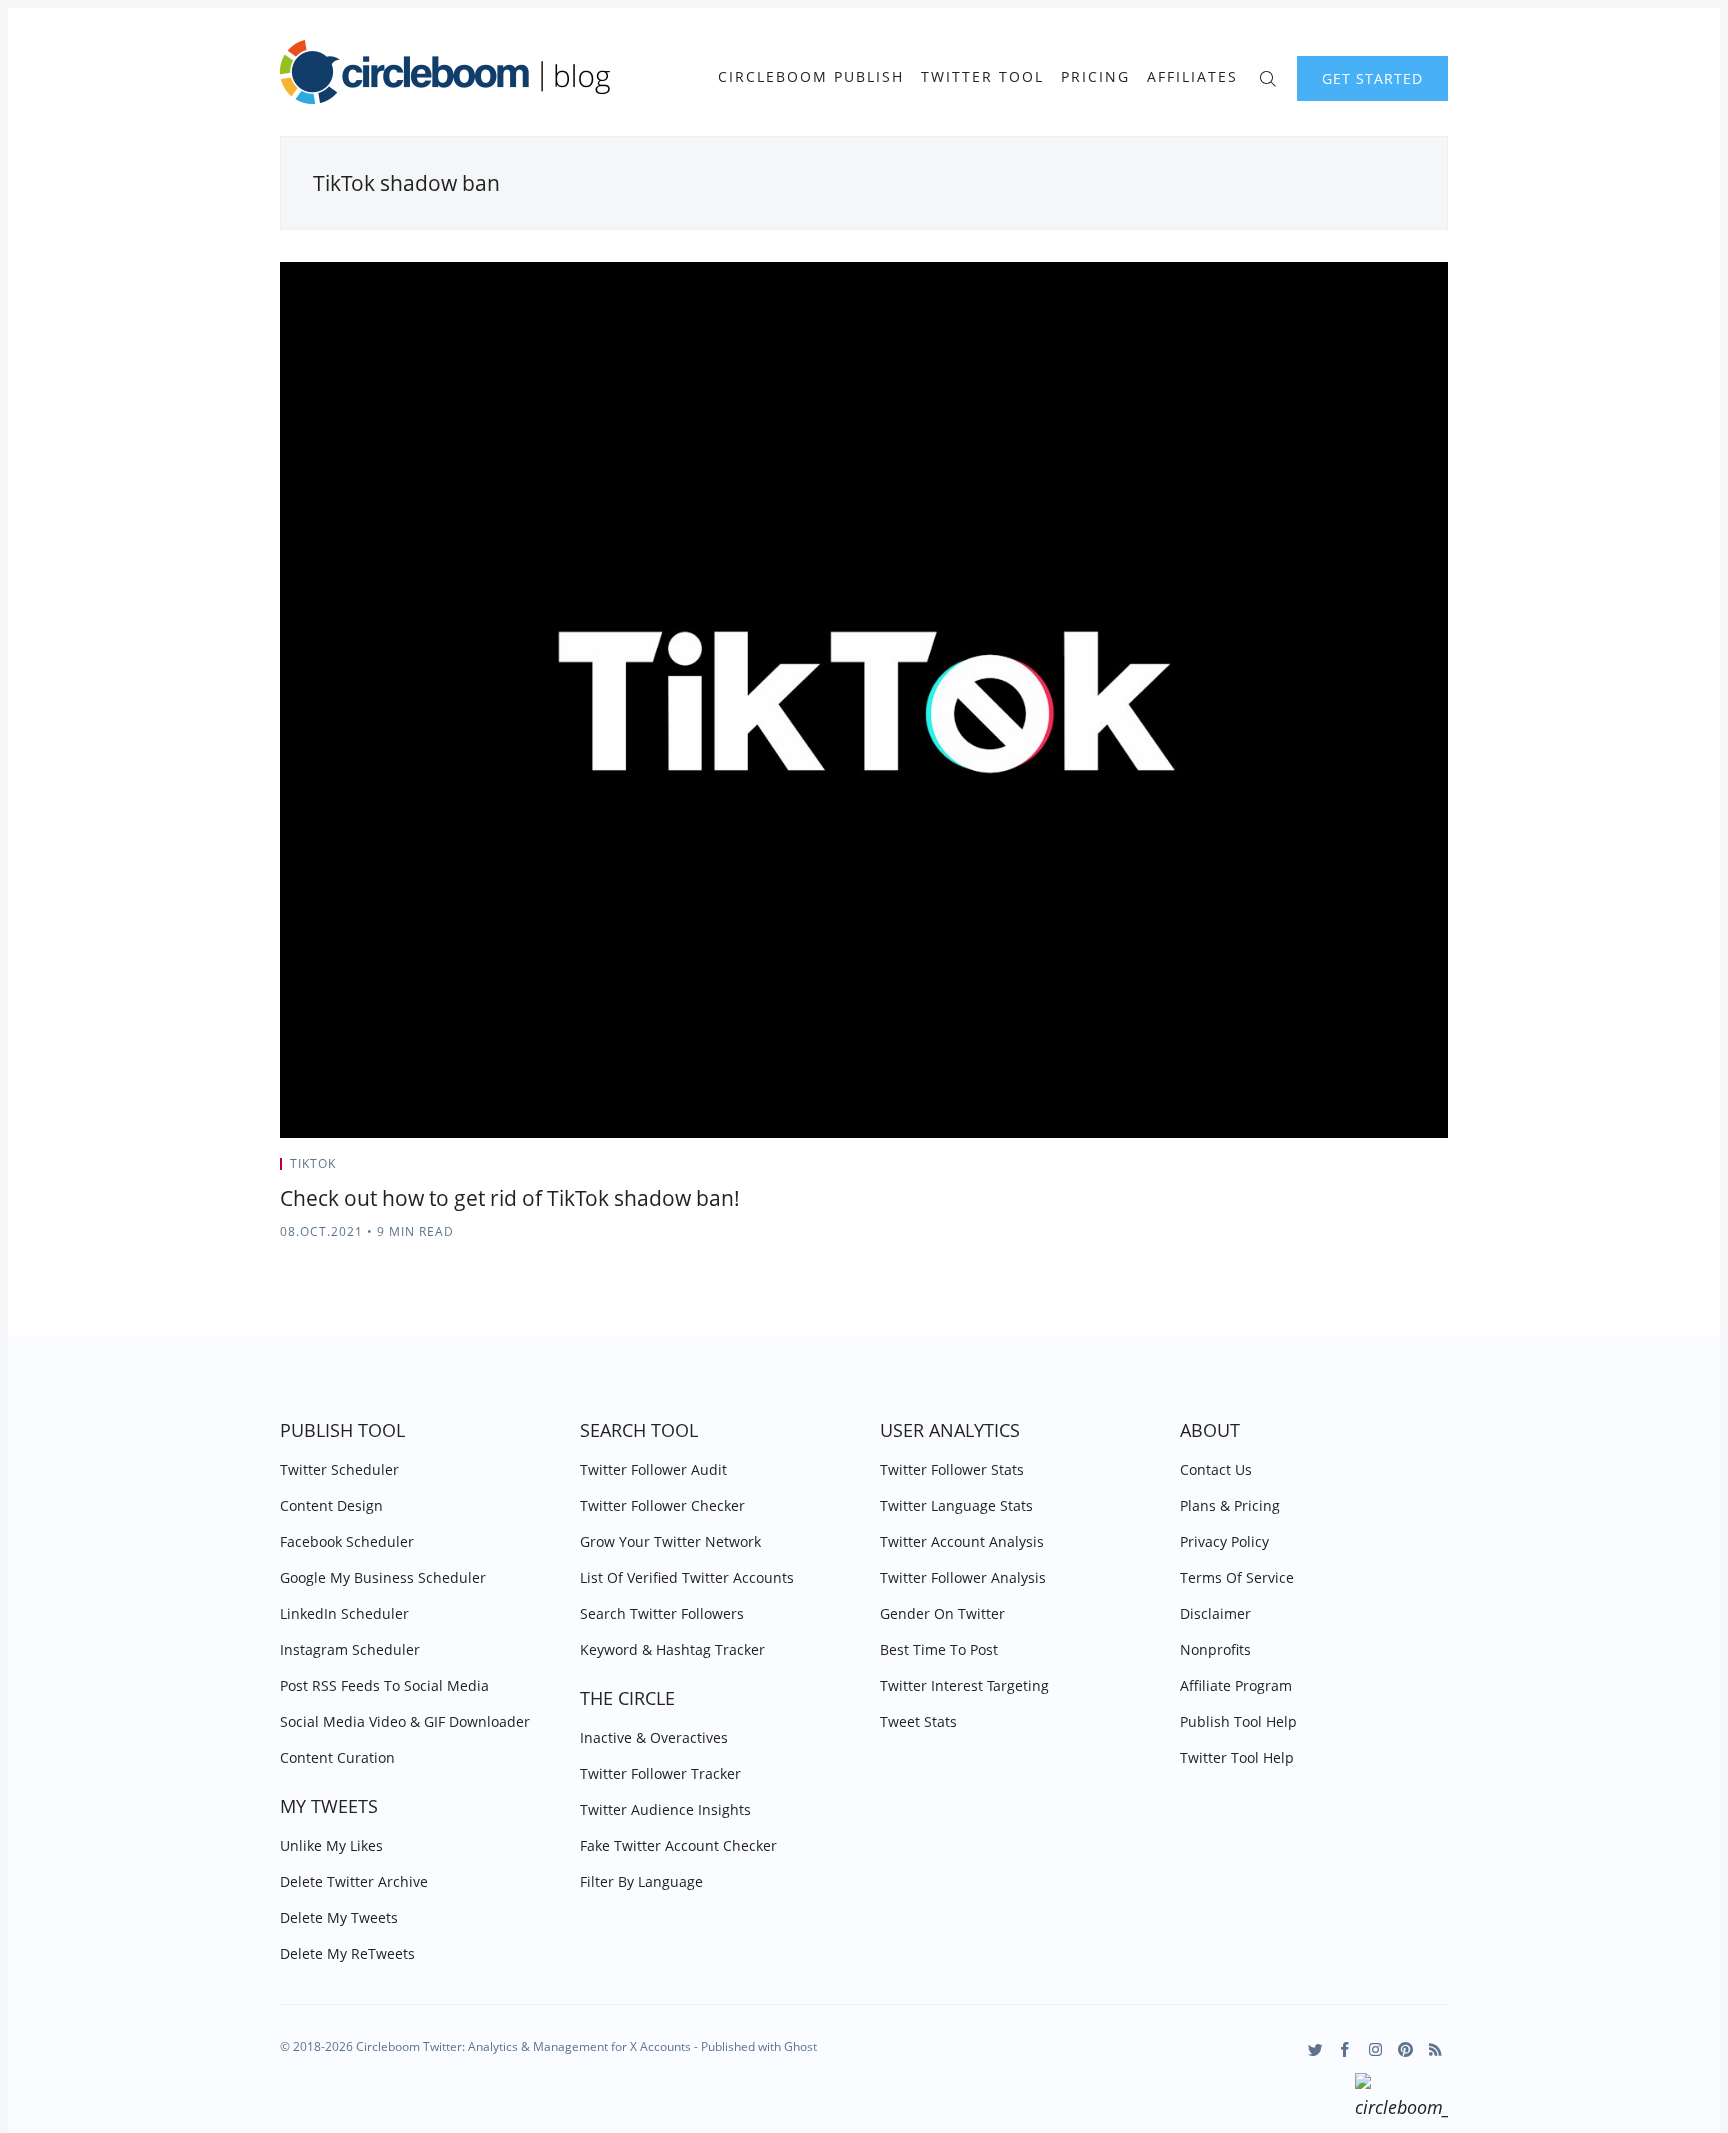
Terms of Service (1237, 1577)
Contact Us (1216, 1469)
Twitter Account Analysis (962, 1541)
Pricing (1095, 77)
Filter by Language (641, 1881)
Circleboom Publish (811, 77)
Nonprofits (1215, 1649)
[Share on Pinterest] (1442, 1170)
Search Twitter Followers (662, 1613)
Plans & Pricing (1230, 1505)
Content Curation (337, 1757)
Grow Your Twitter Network (670, 1541)
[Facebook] (1345, 2049)
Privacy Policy (1224, 1541)
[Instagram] (1375, 2049)
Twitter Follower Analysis (963, 1577)
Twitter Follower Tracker (660, 1773)
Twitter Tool (982, 77)
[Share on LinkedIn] (1419, 1170)
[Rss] (1435, 2049)
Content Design (331, 1505)
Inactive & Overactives (654, 1737)
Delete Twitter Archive (354, 1881)
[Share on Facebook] (1394, 1170)
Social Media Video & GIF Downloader (405, 1721)
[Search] (1267, 76)
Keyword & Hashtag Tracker (672, 1649)
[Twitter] (1315, 2049)
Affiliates (1192, 77)
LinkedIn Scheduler (344, 1613)
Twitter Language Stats (956, 1505)
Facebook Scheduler (347, 1541)
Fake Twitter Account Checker (678, 1845)
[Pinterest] (1405, 2049)
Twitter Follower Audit (653, 1469)
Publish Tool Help (1238, 1721)
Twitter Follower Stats (952, 1469)
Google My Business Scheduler (383, 1577)
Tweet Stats (918, 1721)
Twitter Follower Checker (662, 1505)
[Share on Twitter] (1369, 1170)
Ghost (800, 2046)
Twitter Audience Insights (665, 1809)
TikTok (313, 1163)
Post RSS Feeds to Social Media (384, 1685)
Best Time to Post (939, 1649)
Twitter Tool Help (1237, 1757)
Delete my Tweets (339, 1917)
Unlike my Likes (331, 1845)
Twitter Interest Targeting (964, 1685)
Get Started (1372, 78)
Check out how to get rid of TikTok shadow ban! (510, 1198)
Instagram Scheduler (350, 1649)
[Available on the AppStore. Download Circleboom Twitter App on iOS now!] (1401, 2099)
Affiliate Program (1236, 1685)
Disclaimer (1215, 1613)
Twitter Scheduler (339, 1469)
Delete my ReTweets (347, 1953)
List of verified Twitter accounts (687, 1577)
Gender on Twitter (942, 1613)
